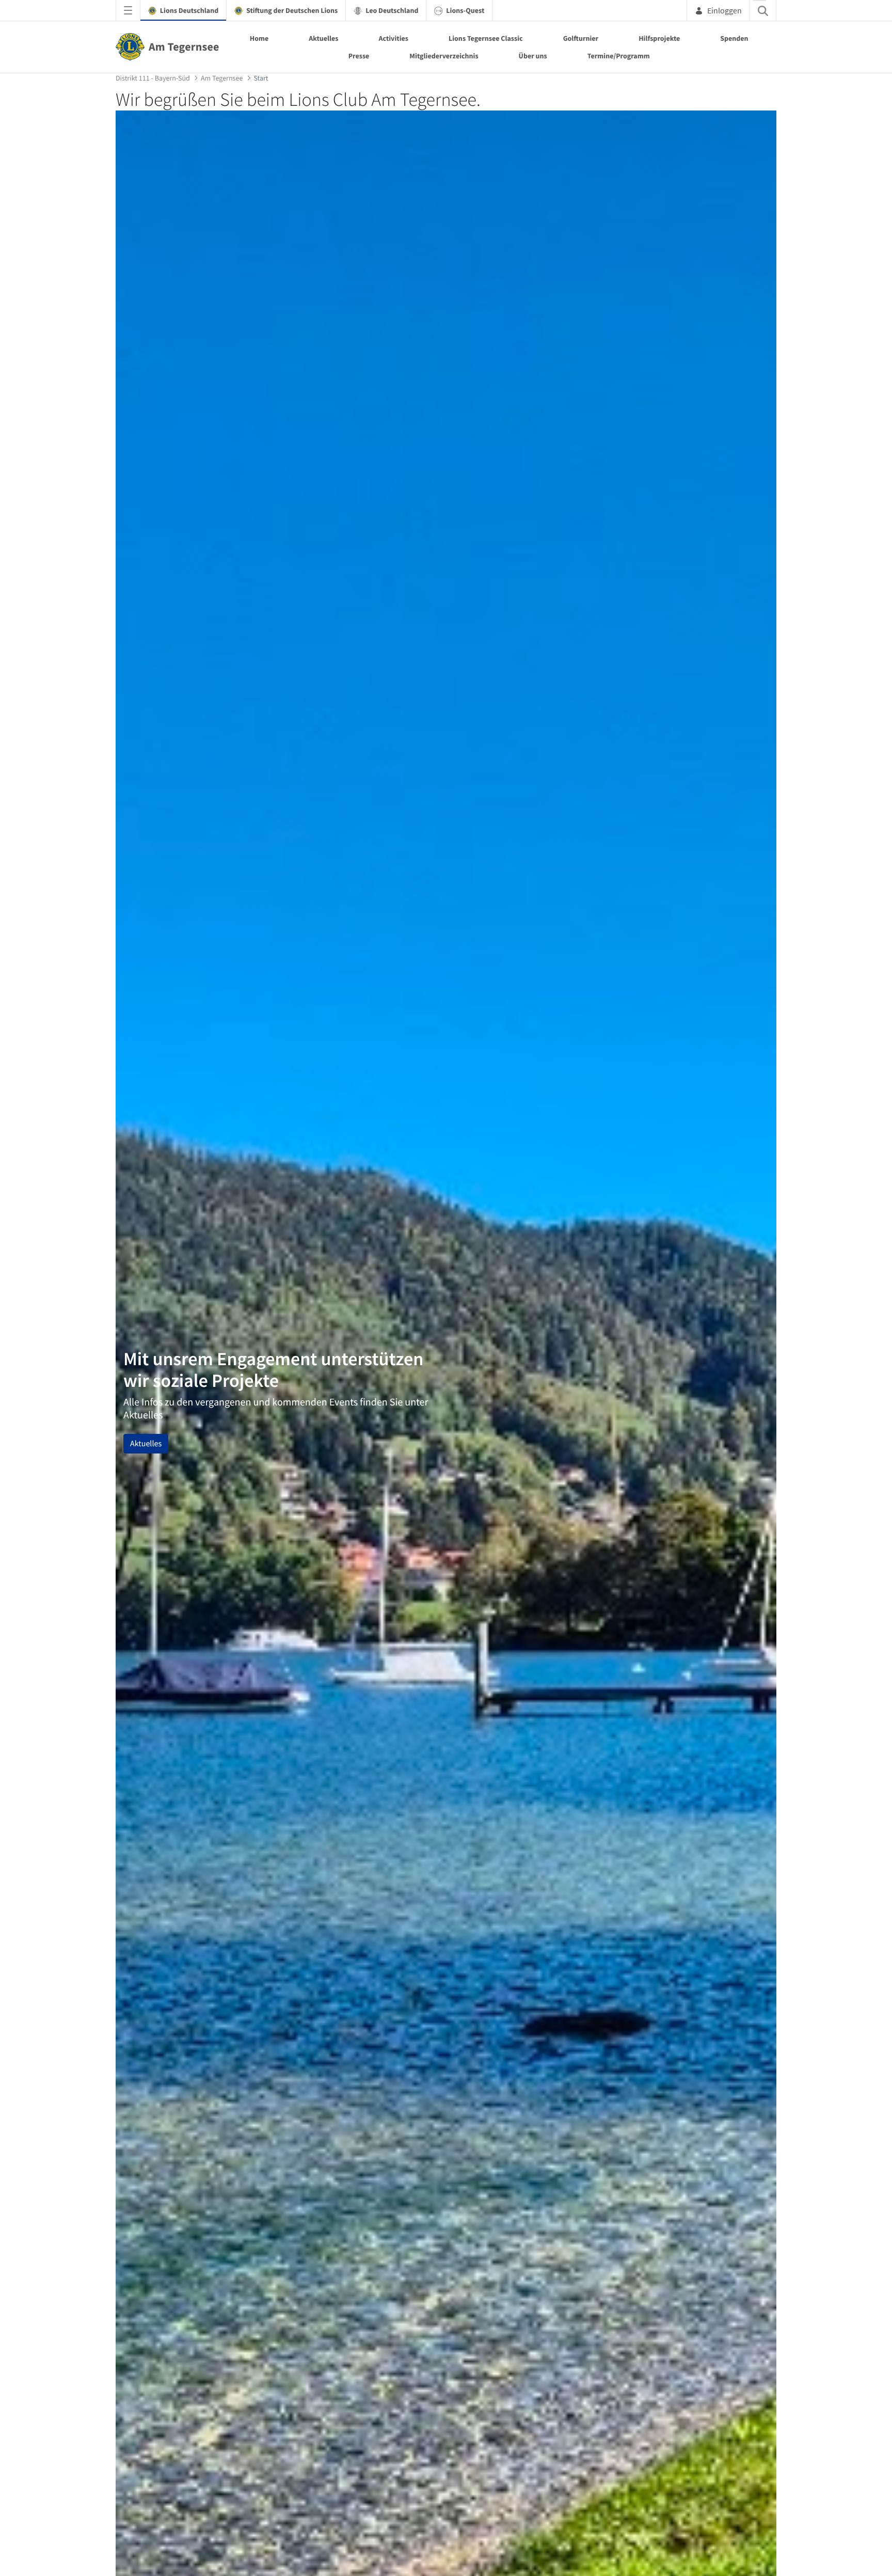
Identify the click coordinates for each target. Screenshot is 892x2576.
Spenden (734, 38)
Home (259, 38)
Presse (359, 56)
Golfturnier (581, 38)
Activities (393, 38)
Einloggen (724, 10)
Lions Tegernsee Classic (486, 38)
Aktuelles (323, 38)
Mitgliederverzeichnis (444, 56)
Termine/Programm (619, 56)
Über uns (533, 56)
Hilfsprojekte (659, 38)
